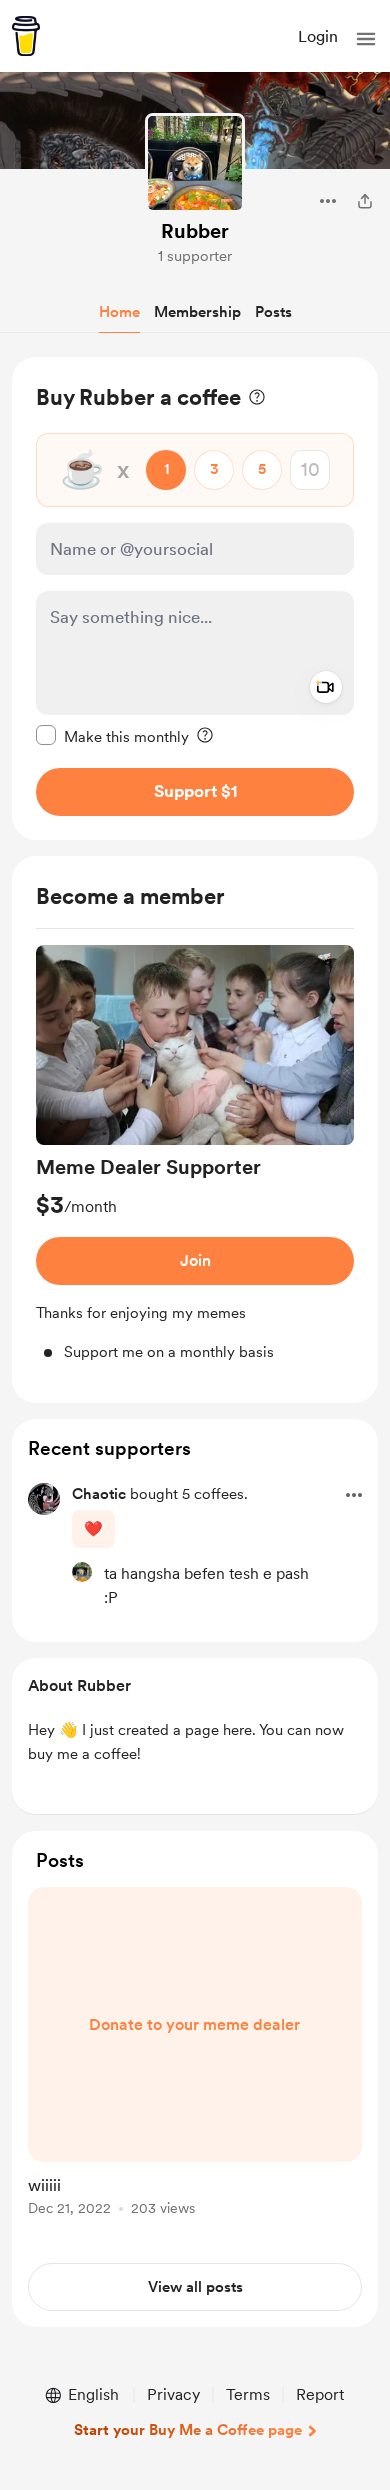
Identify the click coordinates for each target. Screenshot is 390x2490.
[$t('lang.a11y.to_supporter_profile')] (82, 1572)
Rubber (195, 231)
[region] (195, 598)
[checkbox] (112, 736)
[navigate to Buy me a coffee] (26, 36)
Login (318, 36)
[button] (366, 39)
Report (320, 2394)
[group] (195, 1154)
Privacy (173, 2394)
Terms (248, 2394)
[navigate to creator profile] (195, 163)
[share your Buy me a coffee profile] (365, 201)
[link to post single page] (195, 2055)
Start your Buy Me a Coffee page (188, 2430)
